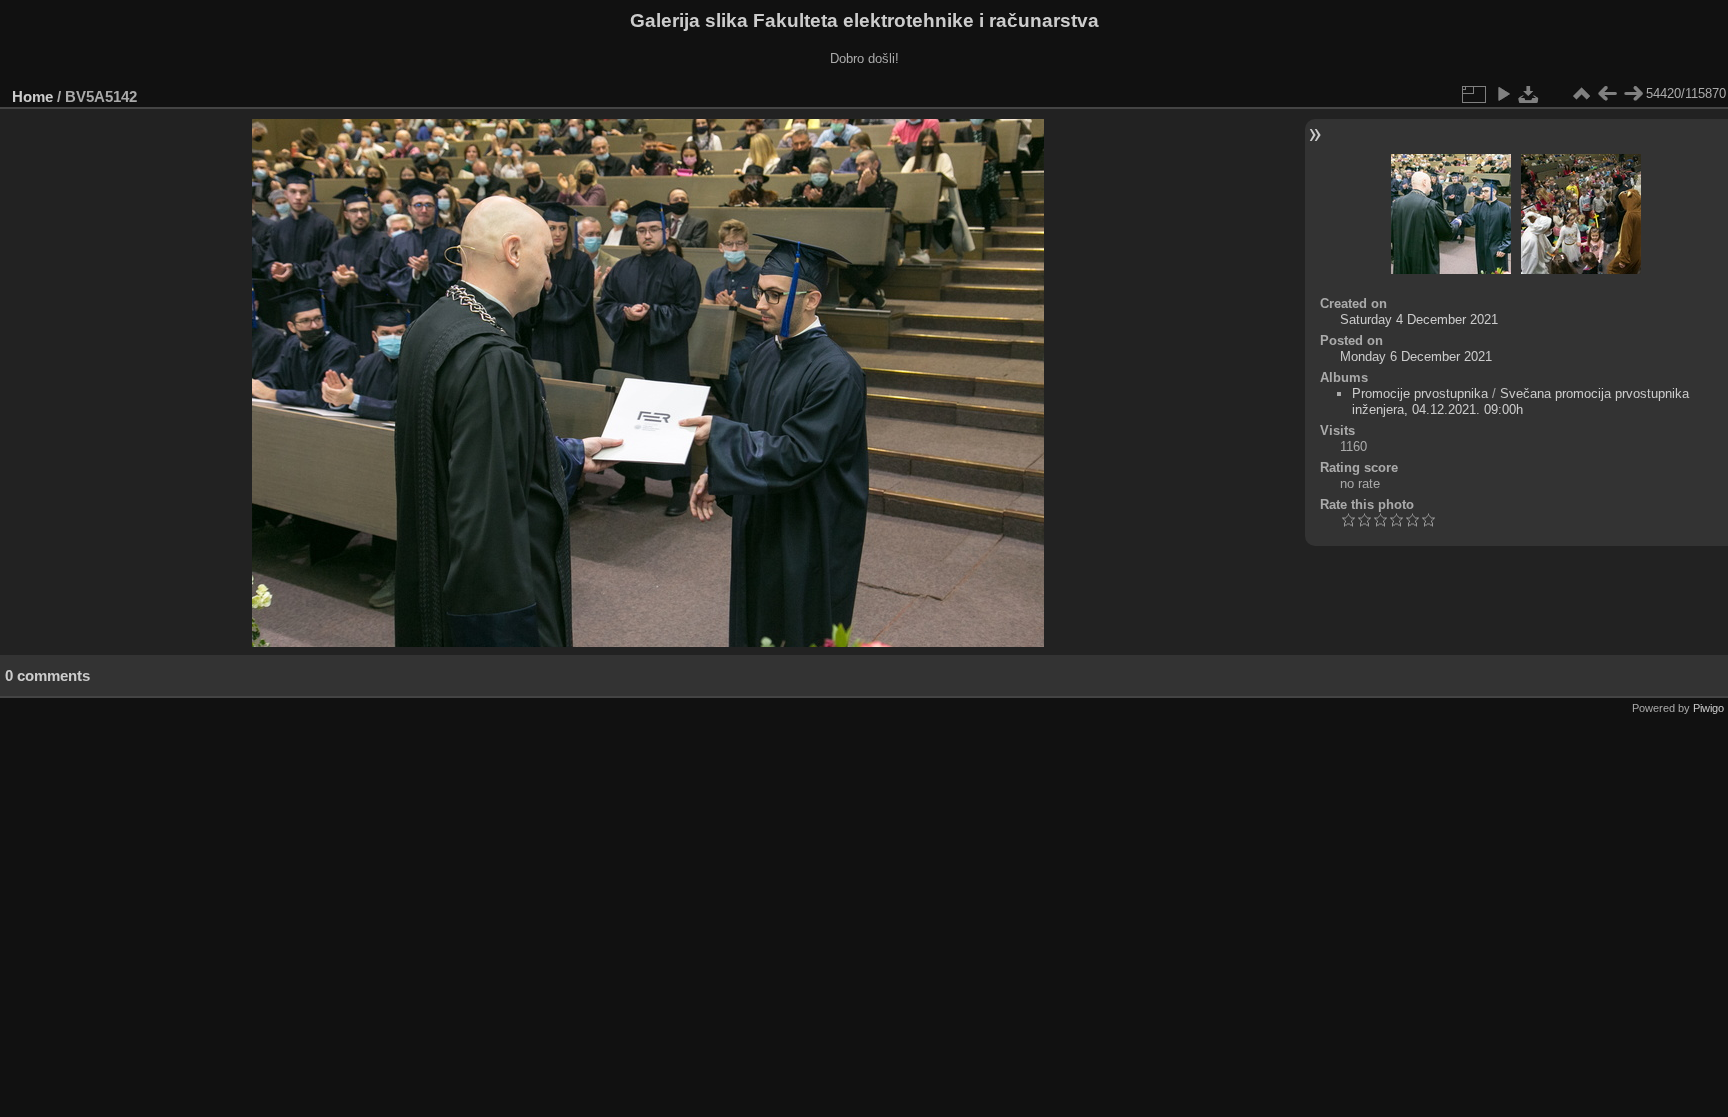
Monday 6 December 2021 (1416, 356)
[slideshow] (1503, 94)
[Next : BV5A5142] (1633, 94)
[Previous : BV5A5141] (1607, 94)
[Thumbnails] (1581, 94)
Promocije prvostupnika (1420, 393)
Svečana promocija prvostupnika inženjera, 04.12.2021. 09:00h (1520, 401)
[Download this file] (1529, 94)
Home (32, 96)
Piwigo (1708, 708)
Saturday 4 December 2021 (1419, 319)
